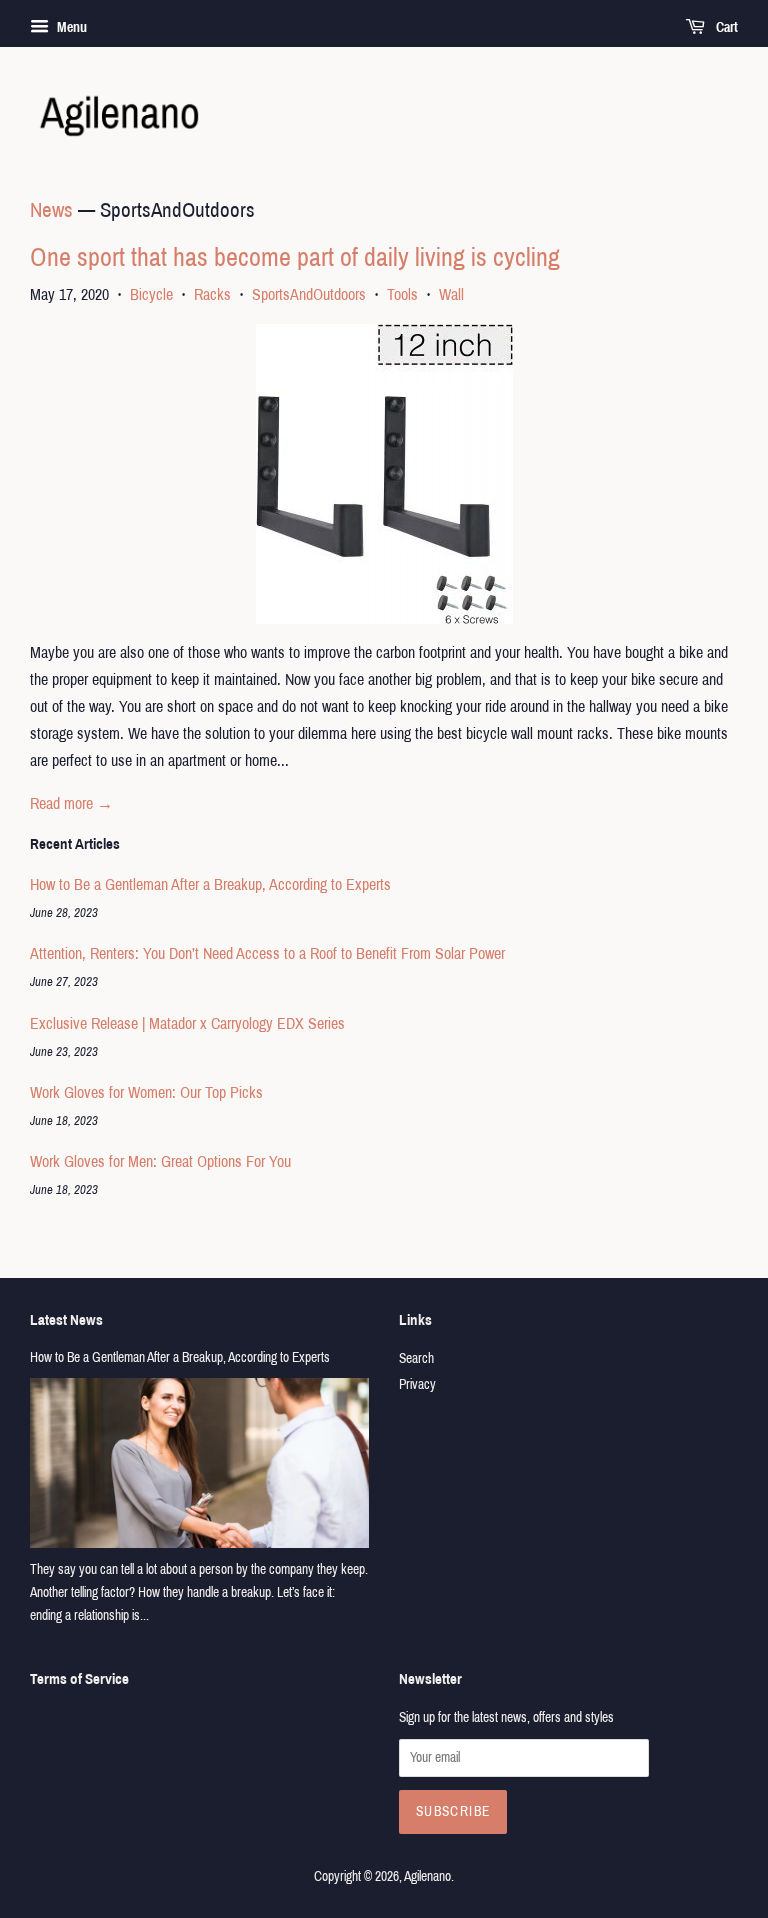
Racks (212, 294)
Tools (402, 294)
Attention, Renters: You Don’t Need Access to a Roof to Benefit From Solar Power (267, 953)
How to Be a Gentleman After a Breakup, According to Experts (210, 884)
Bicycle (151, 294)
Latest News (66, 1320)
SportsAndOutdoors (309, 294)
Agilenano (427, 1876)
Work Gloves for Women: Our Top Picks (146, 1092)
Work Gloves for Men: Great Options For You (160, 1161)
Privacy (417, 1384)
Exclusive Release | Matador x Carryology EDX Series (187, 1023)
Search (416, 1358)
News (51, 210)
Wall (451, 294)
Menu (70, 27)
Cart (725, 27)
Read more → (71, 803)
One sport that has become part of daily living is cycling (295, 257)
